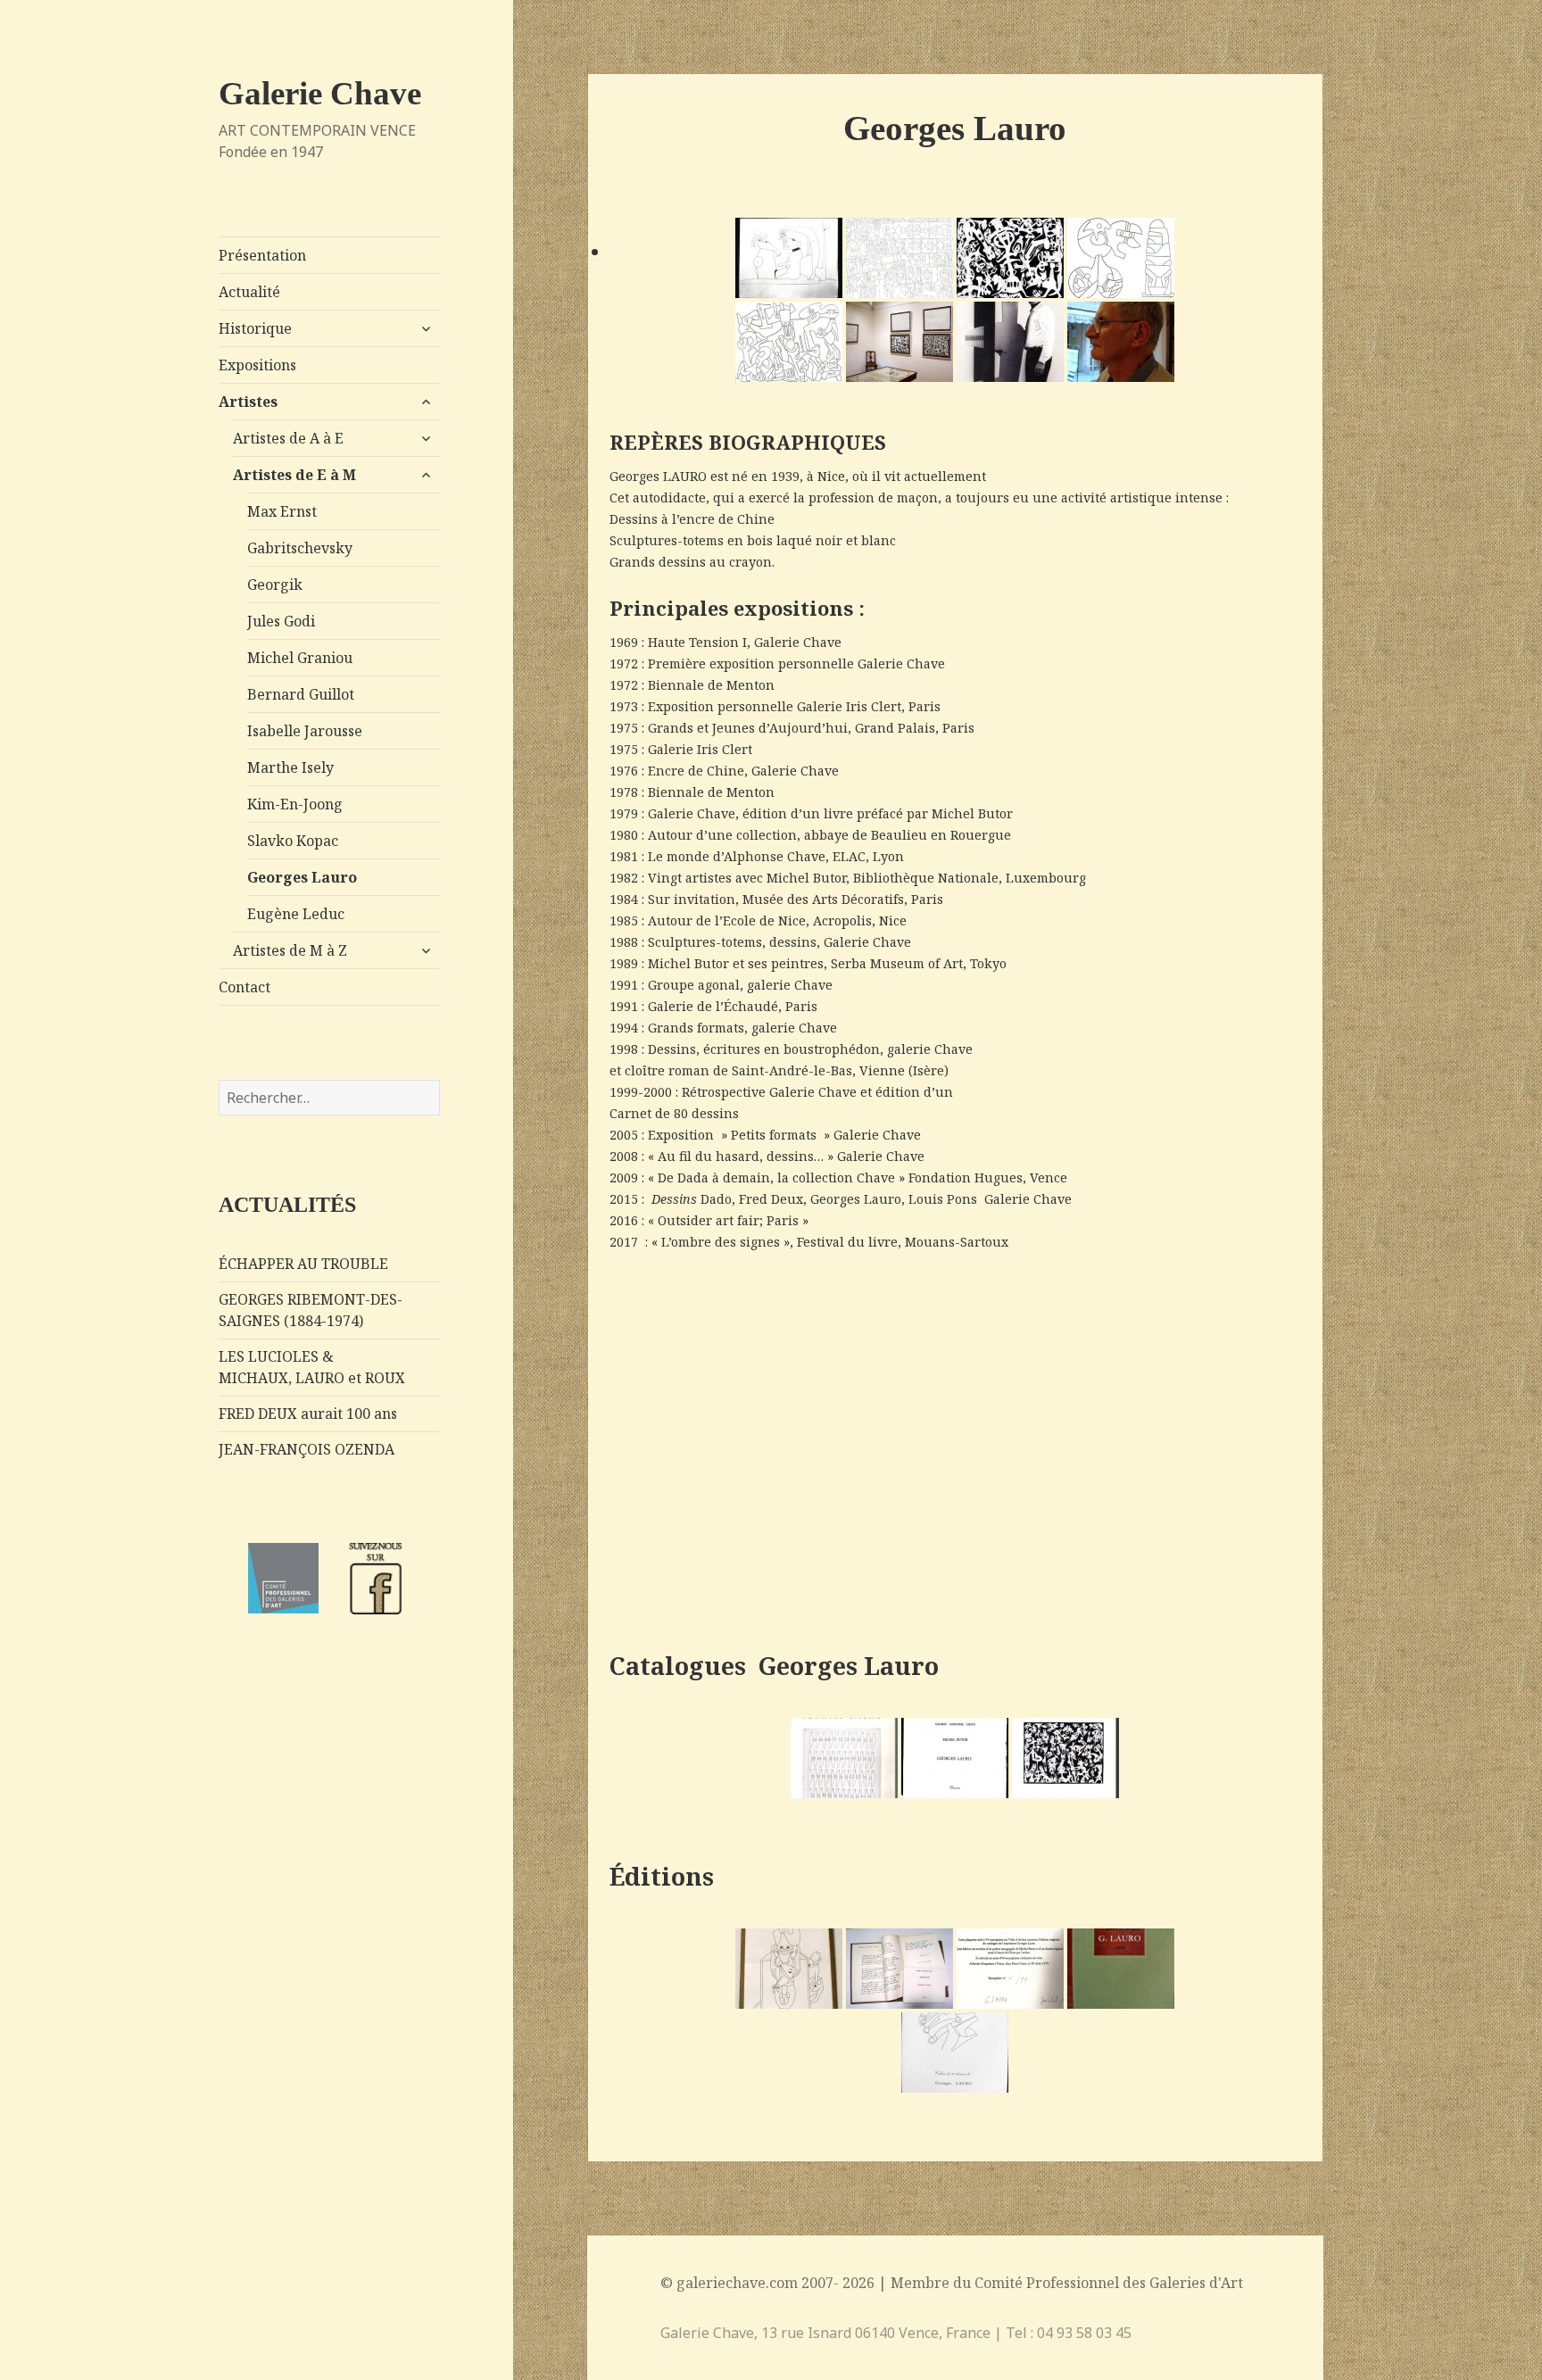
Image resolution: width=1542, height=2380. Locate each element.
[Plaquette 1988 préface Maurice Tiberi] (1065, 1758)
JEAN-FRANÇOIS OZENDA (307, 1449)
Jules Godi (281, 621)
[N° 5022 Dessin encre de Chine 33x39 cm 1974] (789, 258)
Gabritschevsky (300, 548)
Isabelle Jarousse (305, 731)
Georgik (275, 585)
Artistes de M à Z (290, 950)
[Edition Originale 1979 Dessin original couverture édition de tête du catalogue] (789, 1969)
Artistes (248, 402)
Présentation (262, 255)
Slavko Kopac (293, 841)
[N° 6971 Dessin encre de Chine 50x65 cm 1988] (899, 258)
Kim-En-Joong (295, 804)
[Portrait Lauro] (1121, 342)
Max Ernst (282, 511)
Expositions (257, 365)
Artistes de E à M (294, 475)
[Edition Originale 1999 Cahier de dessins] (1121, 1969)
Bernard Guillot (301, 694)
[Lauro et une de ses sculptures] (1010, 342)
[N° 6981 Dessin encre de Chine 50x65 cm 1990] (1010, 258)
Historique (255, 328)
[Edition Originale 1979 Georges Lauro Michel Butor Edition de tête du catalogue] (899, 1969)
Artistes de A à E (288, 438)
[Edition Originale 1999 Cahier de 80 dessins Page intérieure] (955, 2052)
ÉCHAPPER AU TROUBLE (303, 1264)
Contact (245, 987)
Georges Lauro (302, 877)
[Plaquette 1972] (844, 1758)
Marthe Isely (290, 767)
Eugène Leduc (296, 914)
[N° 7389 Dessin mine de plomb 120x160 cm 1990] (789, 342)
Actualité (249, 292)
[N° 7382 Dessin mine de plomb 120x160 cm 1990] (1121, 258)
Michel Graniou (300, 658)
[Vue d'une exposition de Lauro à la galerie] (899, 342)
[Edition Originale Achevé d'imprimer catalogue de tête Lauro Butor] (1010, 1969)
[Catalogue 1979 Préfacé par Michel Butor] (955, 1758)
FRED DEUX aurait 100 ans (308, 1414)
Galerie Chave (320, 93)
